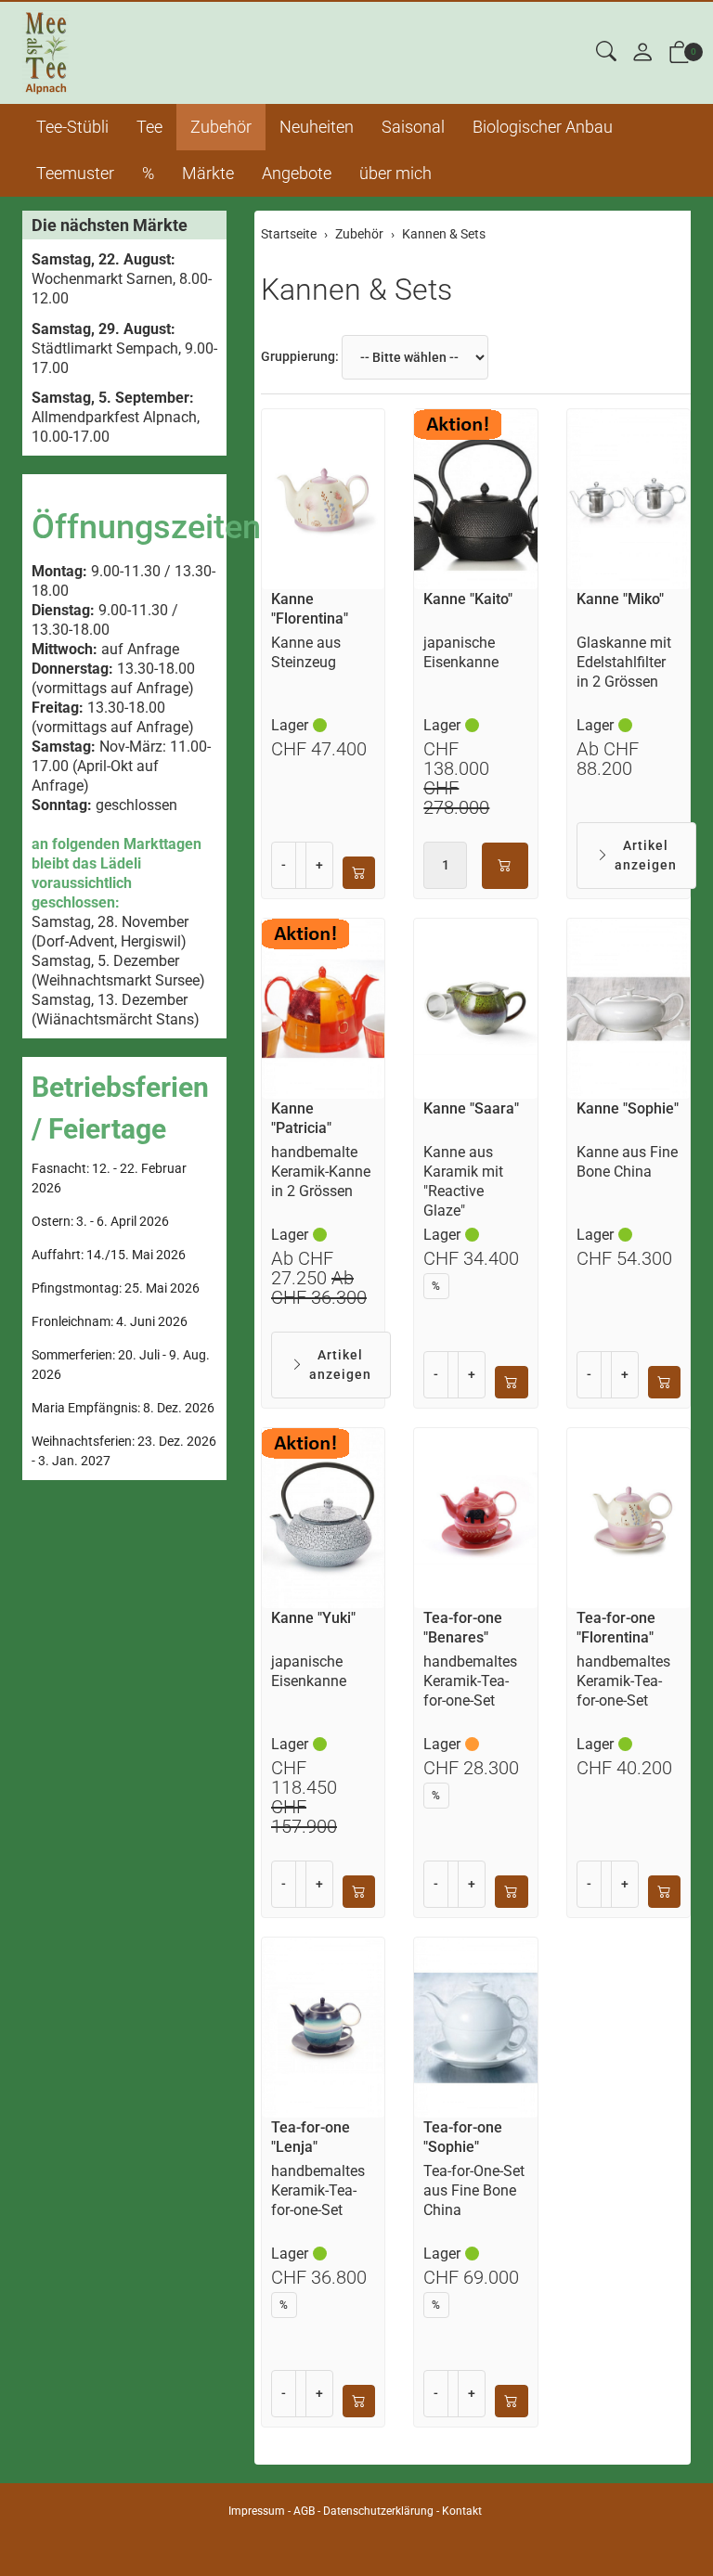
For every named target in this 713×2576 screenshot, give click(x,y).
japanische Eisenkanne (461, 652)
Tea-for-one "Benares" (463, 1628)
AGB (304, 2511)
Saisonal (413, 127)
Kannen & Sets (356, 290)
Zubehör (221, 127)
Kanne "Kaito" (468, 599)
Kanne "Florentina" (310, 609)
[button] (606, 52)
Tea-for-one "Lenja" (311, 2137)
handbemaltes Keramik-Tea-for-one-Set (470, 1681)
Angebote (297, 173)
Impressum (257, 2511)
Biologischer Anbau (543, 127)
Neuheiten (317, 127)
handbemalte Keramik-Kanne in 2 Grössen (321, 1172)
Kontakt (462, 2511)
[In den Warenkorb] (359, 873)
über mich (395, 173)
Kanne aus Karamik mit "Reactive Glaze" (463, 1181)
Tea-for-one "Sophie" (463, 2137)
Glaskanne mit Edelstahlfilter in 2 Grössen (624, 662)
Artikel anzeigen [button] (646, 855)
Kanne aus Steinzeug (306, 652)
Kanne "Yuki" (313, 1618)
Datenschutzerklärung (378, 2511)
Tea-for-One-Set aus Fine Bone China (474, 2190)
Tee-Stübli (72, 127)
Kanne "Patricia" (301, 1118)
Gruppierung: (300, 356)
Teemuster (75, 173)
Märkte (208, 173)
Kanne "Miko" (620, 599)
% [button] (436, 1286)
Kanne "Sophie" (628, 1108)
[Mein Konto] (642, 53)
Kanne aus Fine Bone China (627, 1162)
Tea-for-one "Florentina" (616, 1628)
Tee (149, 127)
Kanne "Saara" (471, 1108)
